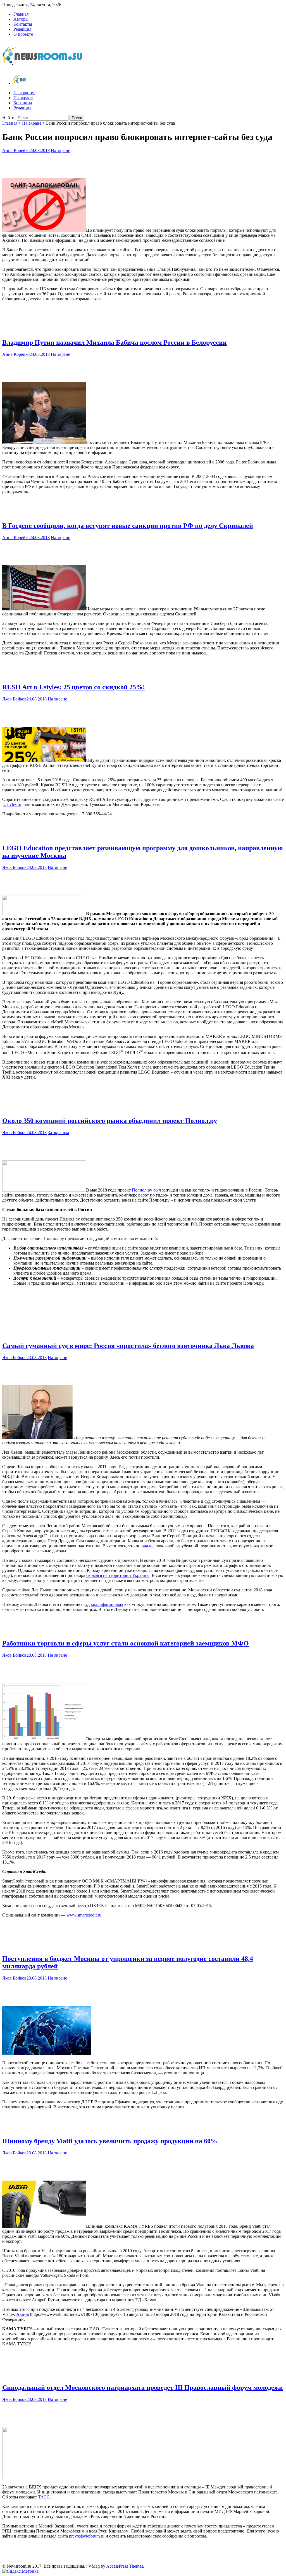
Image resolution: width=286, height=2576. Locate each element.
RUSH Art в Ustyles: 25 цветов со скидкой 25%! (74, 687)
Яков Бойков (14, 699)
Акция (22, 2314)
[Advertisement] (143, 164)
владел (148, 1546)
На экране (23, 98)
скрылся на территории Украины (118, 1575)
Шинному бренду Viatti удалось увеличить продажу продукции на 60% (110, 2141)
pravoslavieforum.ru (87, 2536)
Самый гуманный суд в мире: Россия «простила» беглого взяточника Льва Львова (128, 1346)
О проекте (23, 34)
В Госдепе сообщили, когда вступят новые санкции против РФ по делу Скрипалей (128, 526)
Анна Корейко (16, 150)
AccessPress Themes (125, 2566)
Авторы (21, 19)
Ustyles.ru (12, 804)
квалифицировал (107, 1604)
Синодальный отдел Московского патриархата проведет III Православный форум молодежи (143, 2387)
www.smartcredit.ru (84, 1915)
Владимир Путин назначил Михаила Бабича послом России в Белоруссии (115, 342)
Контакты (23, 24)
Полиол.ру (142, 1190)
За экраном (24, 93)
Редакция (22, 29)
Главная (21, 14)
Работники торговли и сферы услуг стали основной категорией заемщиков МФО (126, 1643)
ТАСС (44, 2497)
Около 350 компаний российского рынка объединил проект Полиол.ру (110, 1121)
